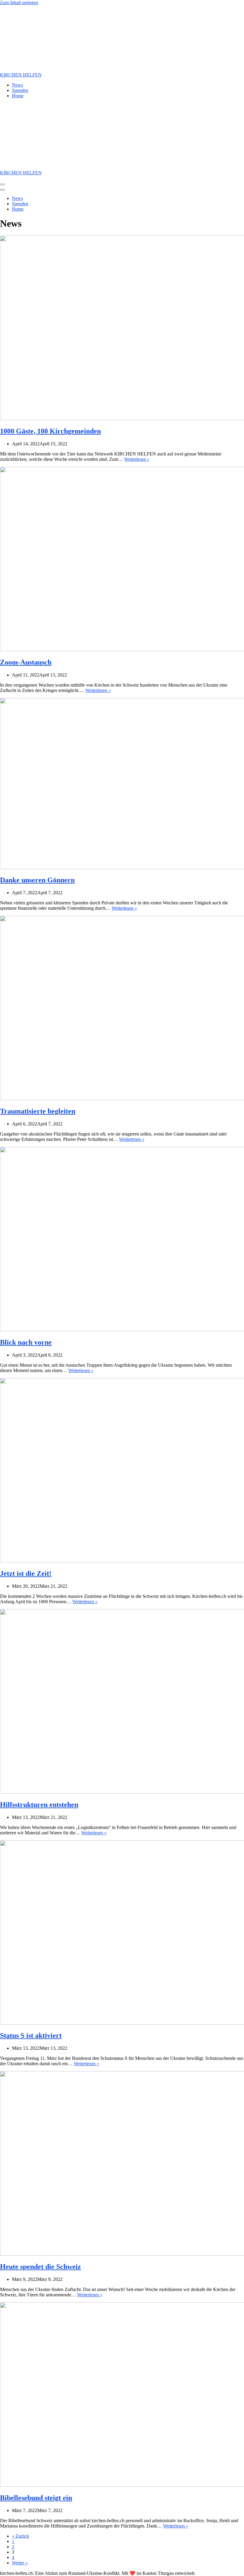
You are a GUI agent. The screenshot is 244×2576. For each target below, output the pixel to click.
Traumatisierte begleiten (38, 1111)
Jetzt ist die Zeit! (26, 1573)
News (17, 85)
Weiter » (20, 2563)
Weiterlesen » (137, 459)
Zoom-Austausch (26, 662)
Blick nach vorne (26, 1342)
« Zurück (21, 2536)
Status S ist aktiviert (31, 2035)
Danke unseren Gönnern (37, 880)
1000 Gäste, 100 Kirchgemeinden (50, 431)
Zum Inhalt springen (19, 3)
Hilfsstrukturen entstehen (39, 1805)
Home (18, 96)
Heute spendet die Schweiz (40, 2267)
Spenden (20, 90)
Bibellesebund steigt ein (36, 2498)
